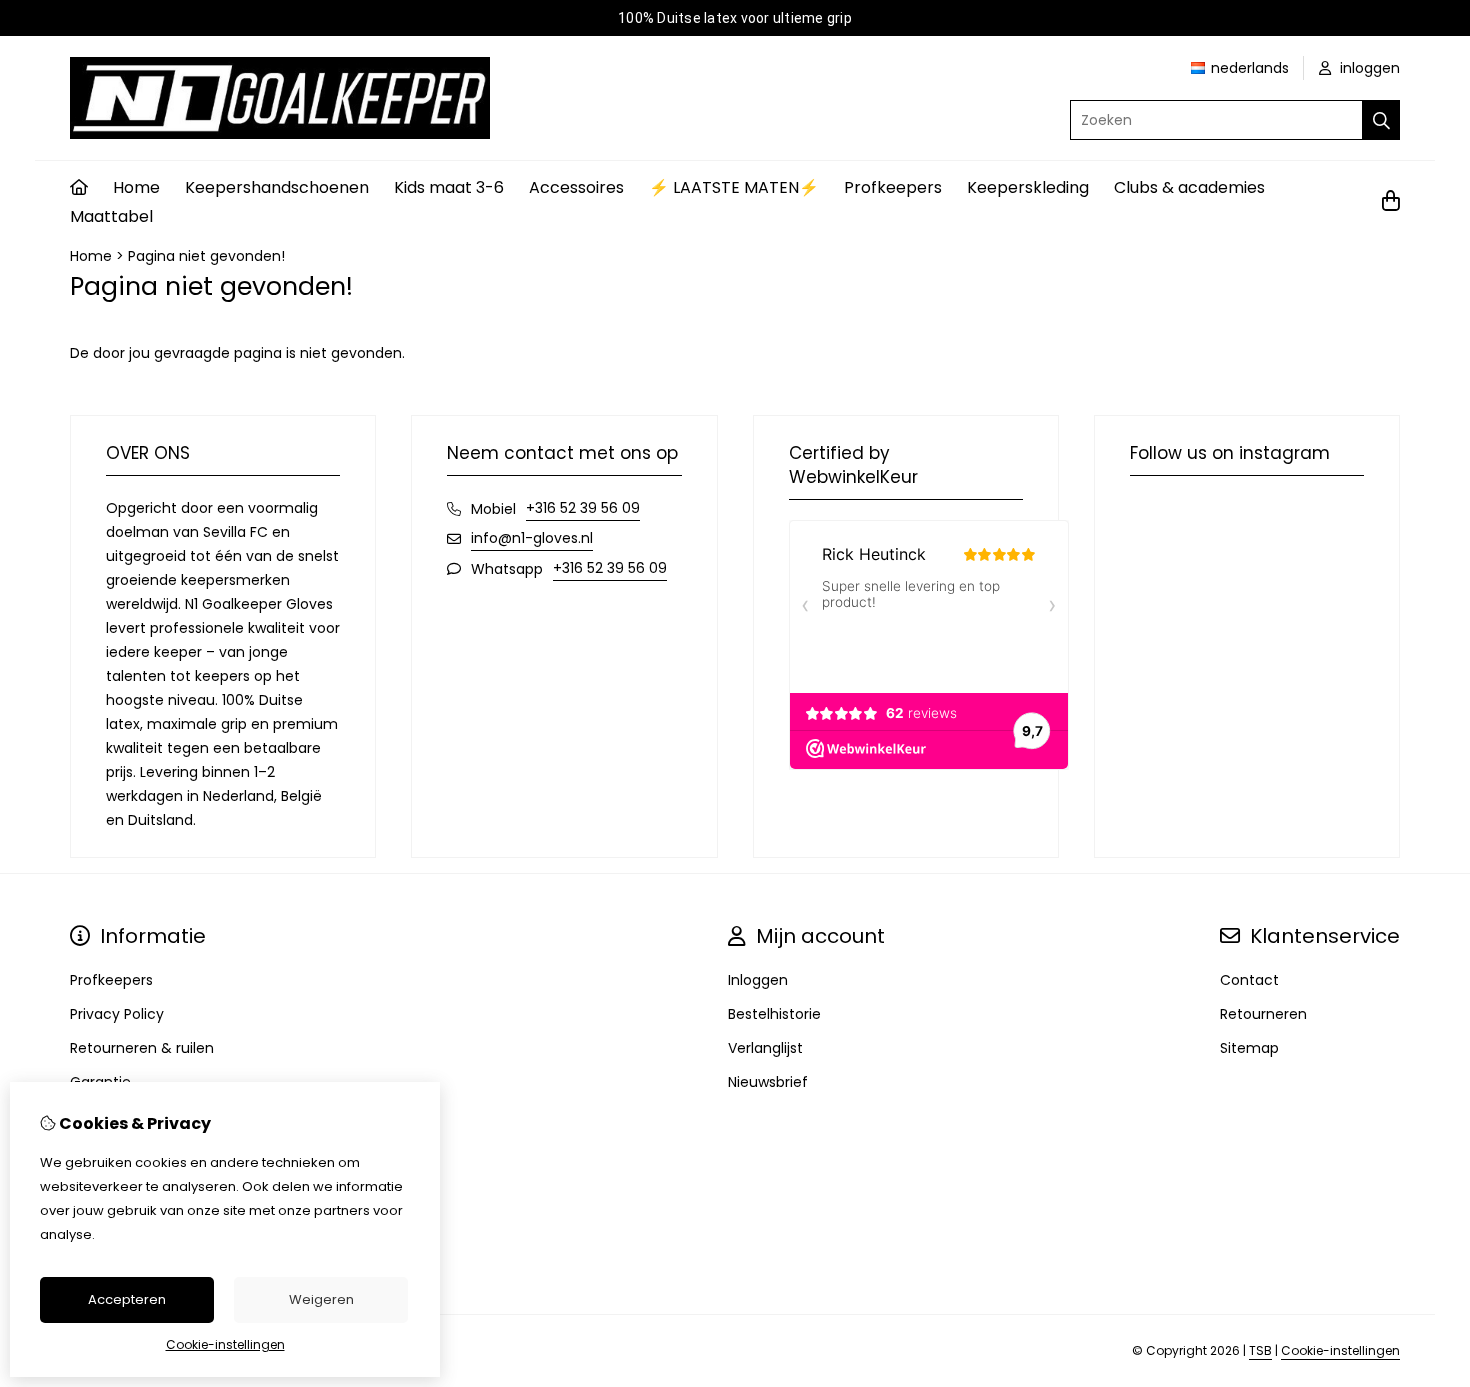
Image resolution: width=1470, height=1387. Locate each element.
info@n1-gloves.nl (532, 538)
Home (136, 187)
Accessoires (576, 187)
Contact (1249, 980)
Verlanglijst (765, 1048)
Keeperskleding (1028, 187)
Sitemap (1249, 1048)
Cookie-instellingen (1340, 1350)
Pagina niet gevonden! (206, 256)
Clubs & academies (1189, 187)
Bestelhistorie (774, 1014)
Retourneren (1263, 1014)
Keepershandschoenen (277, 187)
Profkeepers (893, 187)
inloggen (1368, 68)
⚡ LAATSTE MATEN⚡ (734, 187)
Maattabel (111, 216)
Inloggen (758, 980)
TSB (1260, 1350)
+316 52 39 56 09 (583, 508)
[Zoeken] (1381, 120)
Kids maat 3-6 (449, 187)
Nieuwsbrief (768, 1082)
